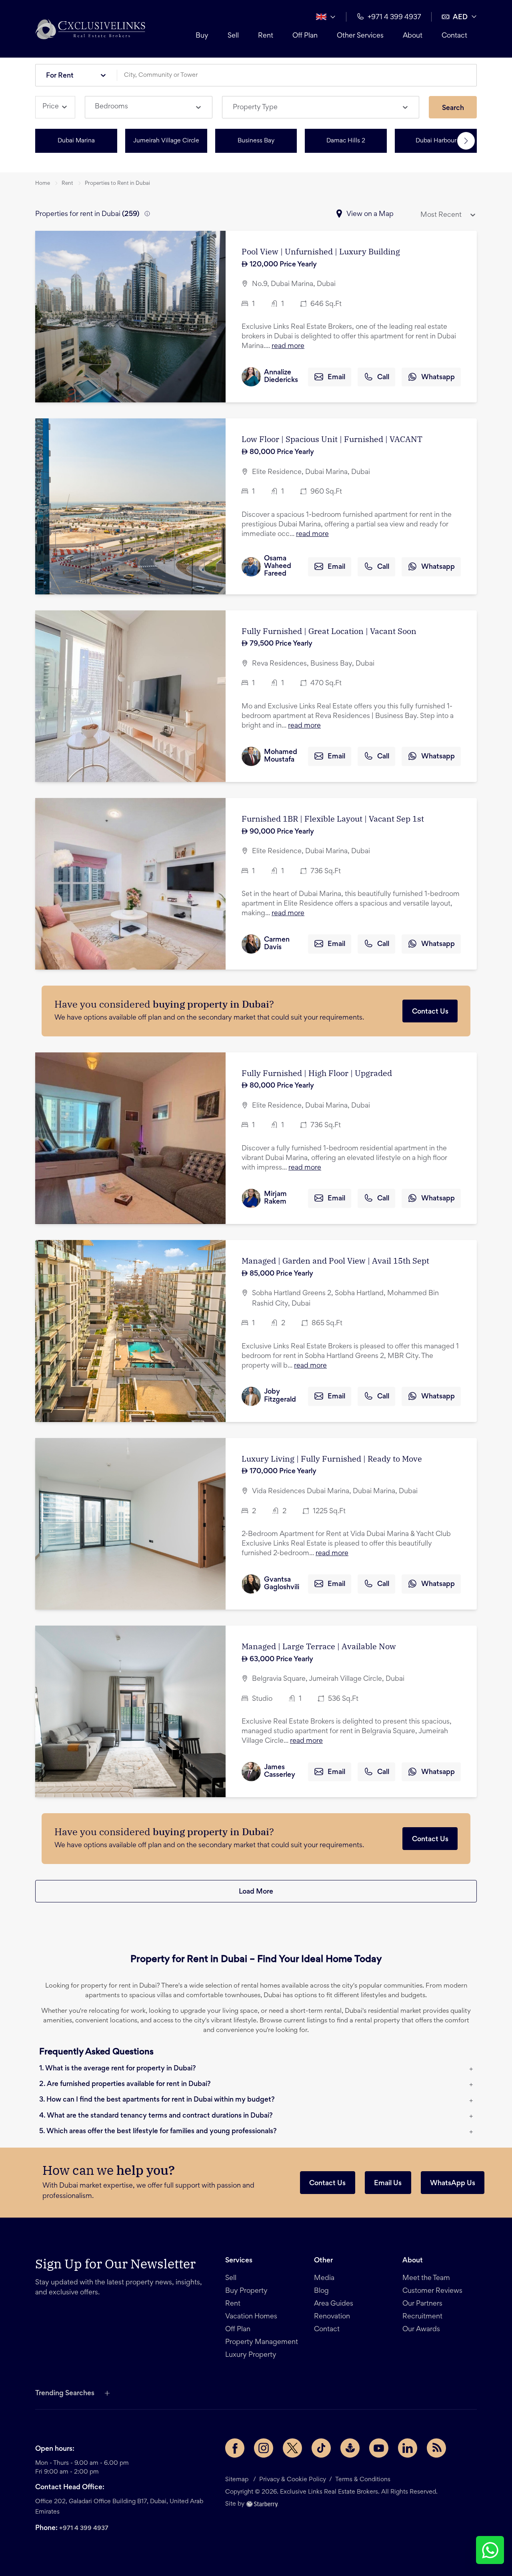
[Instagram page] (264, 2448)
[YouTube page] (379, 2448)
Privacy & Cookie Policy (293, 2480)
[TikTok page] (321, 2448)
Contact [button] (454, 36)
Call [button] (383, 378)
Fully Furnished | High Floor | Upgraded (317, 1073)
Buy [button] (202, 36)
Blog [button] (321, 2291)
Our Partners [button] (422, 2304)
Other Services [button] (360, 36)
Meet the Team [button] (426, 2278)
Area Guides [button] (334, 2304)
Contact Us (430, 1012)
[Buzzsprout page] (350, 2448)
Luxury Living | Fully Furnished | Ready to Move (332, 1459)
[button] (90, 29)
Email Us (388, 2184)
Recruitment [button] (422, 2317)
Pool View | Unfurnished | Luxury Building (321, 251)
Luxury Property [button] (251, 2355)
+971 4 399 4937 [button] (394, 18)
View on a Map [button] (370, 214)
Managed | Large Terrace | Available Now (319, 1646)
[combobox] (300, 75)
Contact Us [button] (327, 2184)
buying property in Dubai (211, 1004)
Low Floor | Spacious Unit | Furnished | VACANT (332, 439)
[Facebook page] (235, 2448)
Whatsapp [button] (438, 378)
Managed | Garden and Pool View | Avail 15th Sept (335, 1261)
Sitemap (237, 2480)
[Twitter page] (292, 2448)
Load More (256, 1892)
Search (453, 108)
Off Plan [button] (305, 36)
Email (336, 378)
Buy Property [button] (246, 2291)
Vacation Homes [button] (251, 2317)
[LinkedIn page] (408, 2448)
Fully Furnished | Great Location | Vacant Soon (329, 631)
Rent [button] (266, 36)
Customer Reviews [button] (432, 2291)
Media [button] (324, 2278)
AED (460, 18)
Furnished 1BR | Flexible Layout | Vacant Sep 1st (333, 819)
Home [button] (43, 184)
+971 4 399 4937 (84, 2528)
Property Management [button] (262, 2342)
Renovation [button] (332, 2317)
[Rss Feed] (436, 2448)
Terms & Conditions (363, 2480)
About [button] (413, 36)
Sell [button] (233, 36)
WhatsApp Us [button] (453, 2184)
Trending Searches (65, 2394)
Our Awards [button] (421, 2330)
